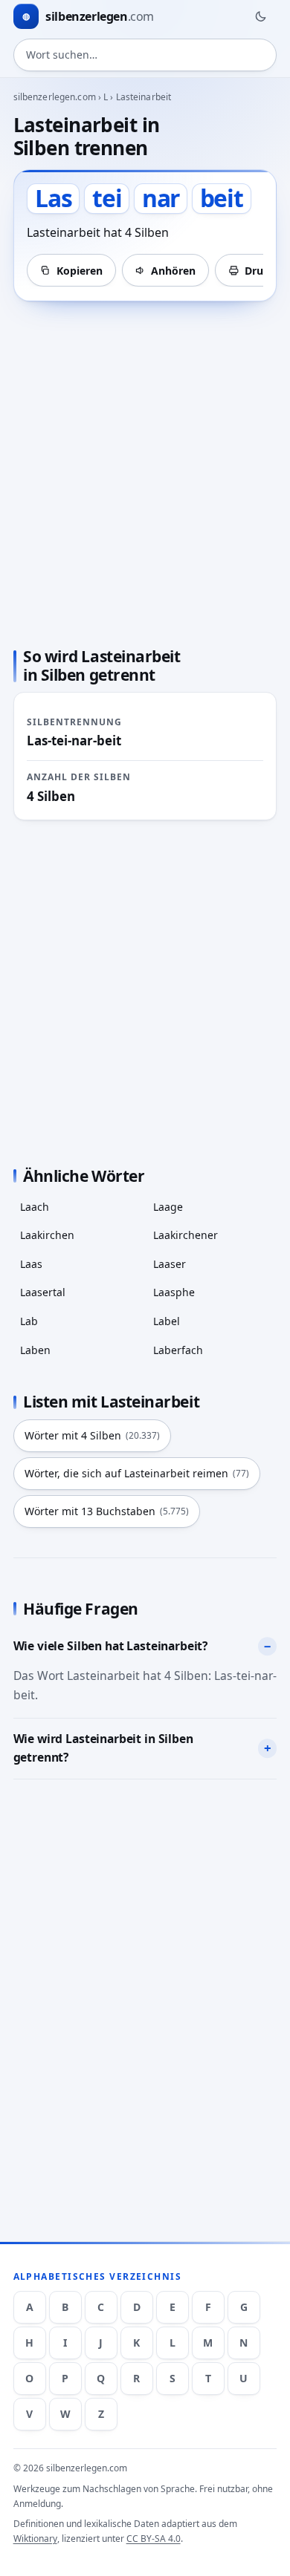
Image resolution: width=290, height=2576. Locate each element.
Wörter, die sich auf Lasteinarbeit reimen (137, 1473)
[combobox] (145, 55)
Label (167, 1321)
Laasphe (174, 1292)
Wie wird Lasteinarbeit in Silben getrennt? (103, 1748)
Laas (31, 1264)
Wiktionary (35, 2539)
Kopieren (80, 271)
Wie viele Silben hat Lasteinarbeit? (111, 1646)
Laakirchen (47, 1235)
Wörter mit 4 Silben (92, 1435)
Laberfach (178, 1350)
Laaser (170, 1264)
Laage (168, 1207)
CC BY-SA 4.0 (154, 2539)
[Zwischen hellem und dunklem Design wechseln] (260, 16)
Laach (35, 1207)
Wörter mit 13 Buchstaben (107, 1511)
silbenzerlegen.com (55, 97)
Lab (29, 1321)
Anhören (173, 271)
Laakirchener (186, 1235)
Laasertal (43, 1292)
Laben (35, 1350)
